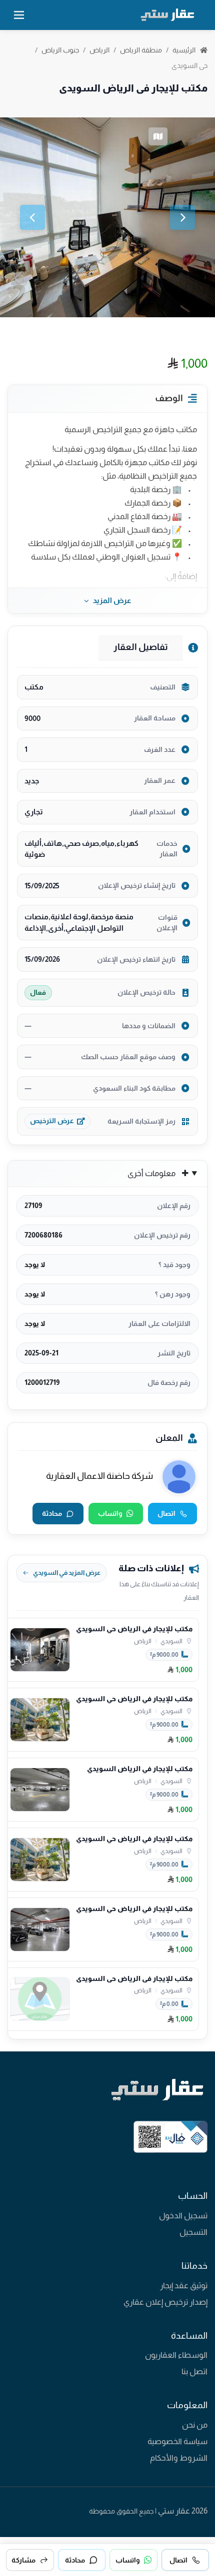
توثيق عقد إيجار (184, 2285)
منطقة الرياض (141, 50)
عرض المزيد (112, 600)
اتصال (166, 1513)
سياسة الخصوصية (177, 2441)
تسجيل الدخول (183, 2216)
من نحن (195, 2425)
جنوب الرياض (60, 50)
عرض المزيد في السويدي (67, 1573)
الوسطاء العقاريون (176, 2355)
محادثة (52, 1513)
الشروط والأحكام (179, 2458)
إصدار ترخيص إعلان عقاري (165, 2302)
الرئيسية (185, 50)
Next (182, 217)
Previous (32, 217)
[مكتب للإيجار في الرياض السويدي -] (107, 217)
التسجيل (193, 2232)
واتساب (110, 1513)
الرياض (99, 50)
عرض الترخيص (52, 1121)
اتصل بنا (194, 2371)
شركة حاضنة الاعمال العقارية (99, 1476)
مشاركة (23, 2560)
